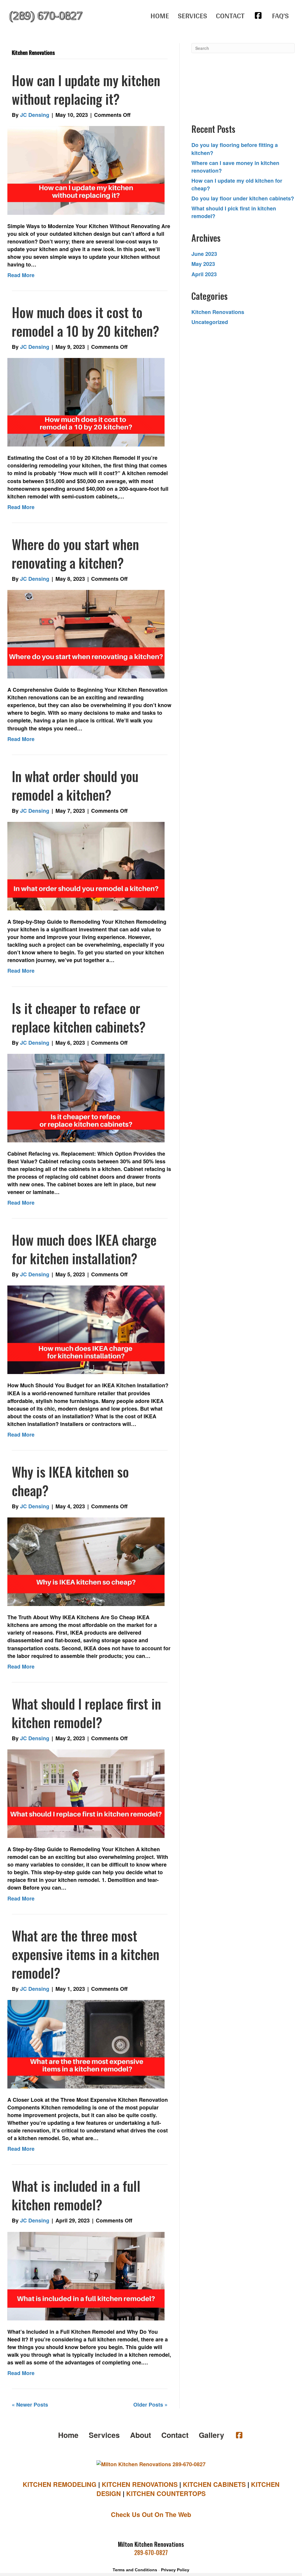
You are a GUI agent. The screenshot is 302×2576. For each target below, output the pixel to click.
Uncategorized (210, 322)
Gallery (211, 2435)
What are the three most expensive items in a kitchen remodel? (86, 1954)
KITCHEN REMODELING (60, 2484)
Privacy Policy (175, 2570)
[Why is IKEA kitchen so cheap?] (86, 1561)
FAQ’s (280, 15)
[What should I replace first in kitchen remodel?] (86, 1793)
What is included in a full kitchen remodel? (76, 2195)
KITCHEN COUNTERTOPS (166, 2494)
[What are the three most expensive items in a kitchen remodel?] (86, 2044)
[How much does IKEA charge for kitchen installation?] (86, 1329)
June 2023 (204, 254)
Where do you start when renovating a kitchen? (75, 553)
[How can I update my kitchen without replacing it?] (86, 170)
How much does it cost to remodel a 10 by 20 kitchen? (86, 321)
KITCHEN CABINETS (214, 2484)
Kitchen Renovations (218, 312)
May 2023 (203, 264)
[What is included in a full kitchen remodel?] (86, 2275)
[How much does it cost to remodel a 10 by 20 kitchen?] (86, 402)
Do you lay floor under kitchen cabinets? (243, 198)
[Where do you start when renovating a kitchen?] (86, 634)
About (141, 2435)
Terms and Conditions (135, 2570)
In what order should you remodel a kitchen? (75, 785)
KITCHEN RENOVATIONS (140, 2484)
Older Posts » (150, 2405)
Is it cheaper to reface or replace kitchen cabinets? (79, 1017)
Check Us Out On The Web (151, 2514)
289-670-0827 (151, 2552)
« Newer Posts (30, 2405)
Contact (230, 15)
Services (192, 15)
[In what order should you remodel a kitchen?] (86, 866)
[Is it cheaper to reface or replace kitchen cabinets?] (86, 1097)
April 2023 (204, 274)
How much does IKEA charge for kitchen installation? (84, 1249)
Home (160, 15)
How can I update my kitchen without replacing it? (86, 89)
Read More (21, 275)
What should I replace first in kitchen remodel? (86, 1713)
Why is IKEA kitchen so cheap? (70, 1481)
